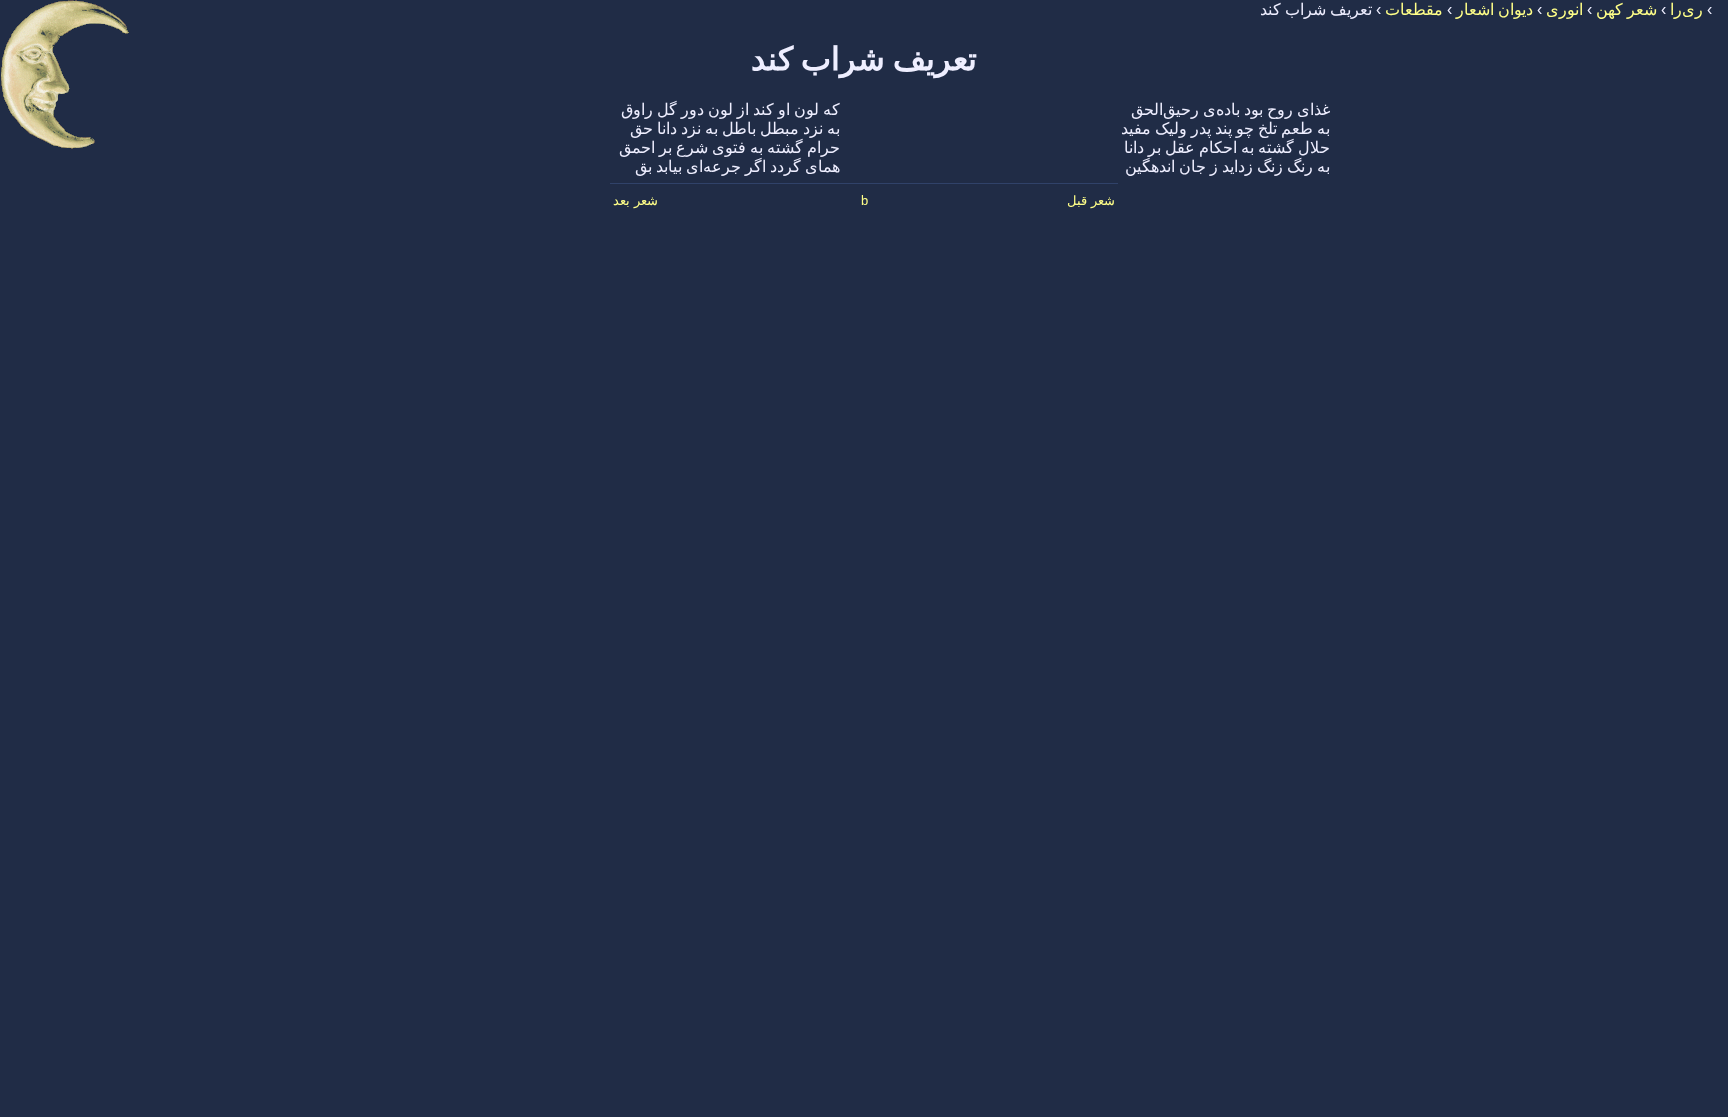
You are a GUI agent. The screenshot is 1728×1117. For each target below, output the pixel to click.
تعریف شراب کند (864, 59)
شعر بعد (635, 200)
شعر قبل (1091, 200)
